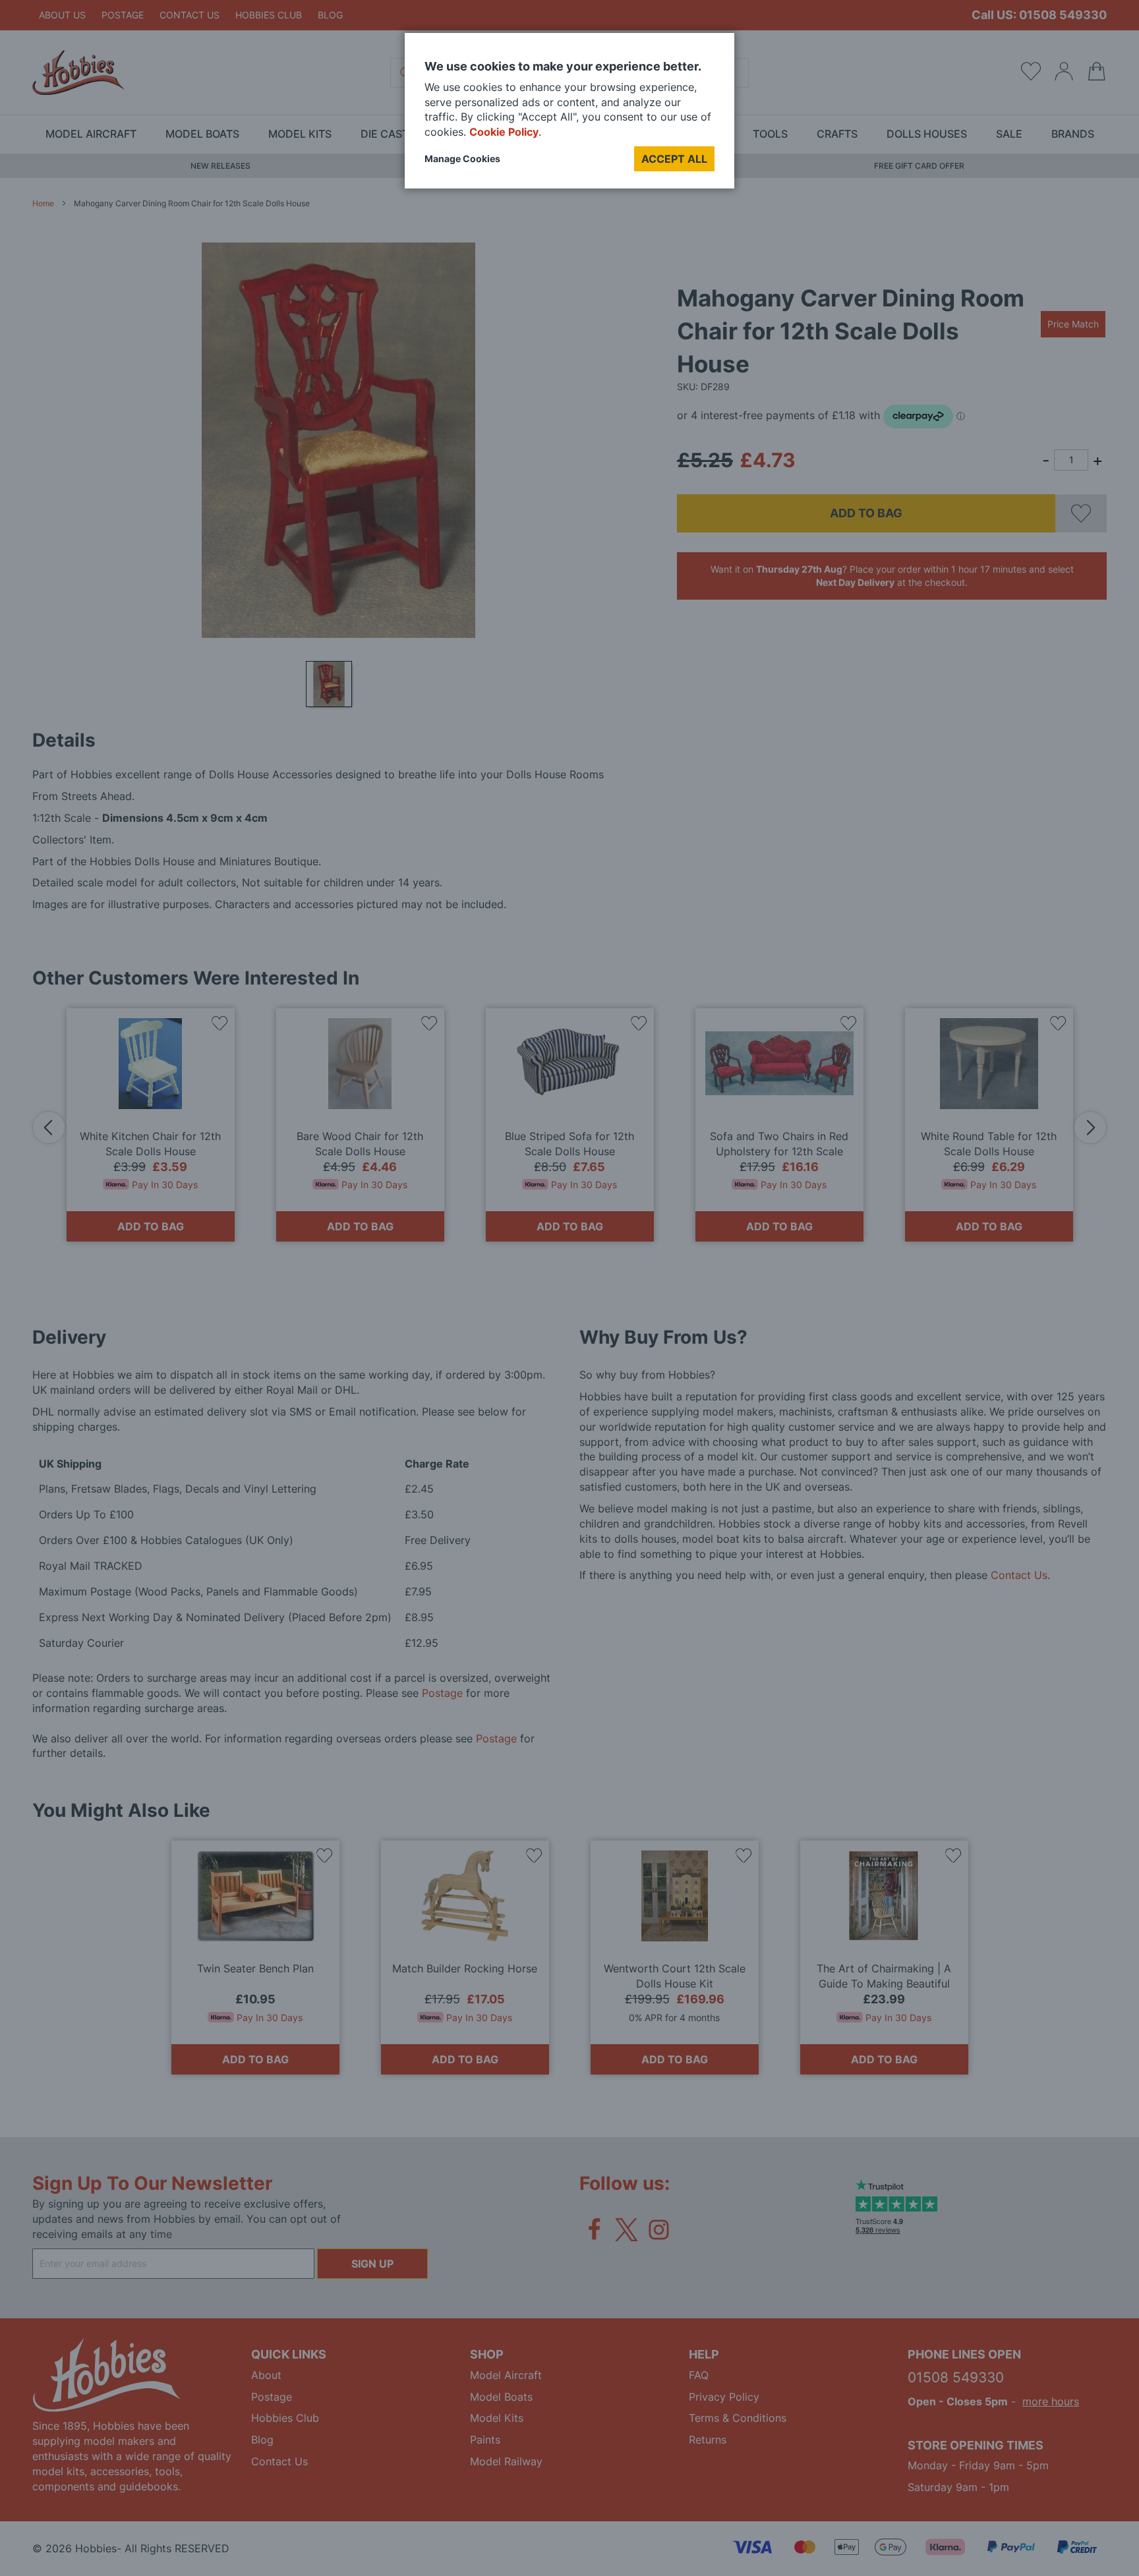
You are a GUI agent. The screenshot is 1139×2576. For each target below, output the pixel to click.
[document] (569, 116)
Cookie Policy (504, 132)
